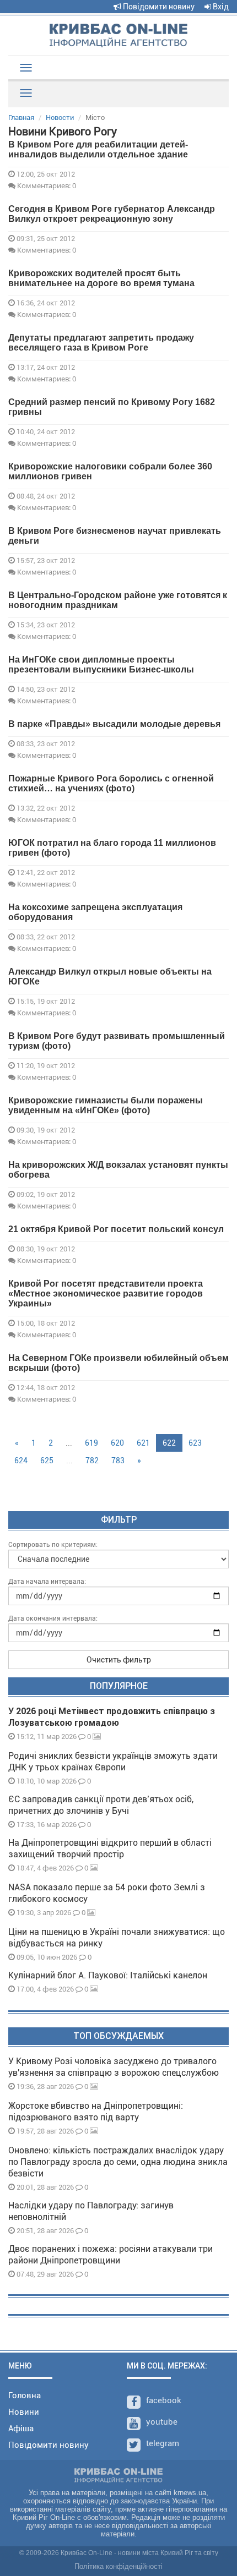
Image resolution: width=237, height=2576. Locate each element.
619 (91, 1443)
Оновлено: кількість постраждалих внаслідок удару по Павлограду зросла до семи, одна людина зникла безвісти (118, 2162)
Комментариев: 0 (46, 185)
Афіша (21, 2429)
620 (117, 1443)
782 (92, 1461)
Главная (21, 117)
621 (143, 1443)
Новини (24, 2412)
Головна (25, 2395)
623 (195, 1443)
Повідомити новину (158, 7)
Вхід (220, 7)
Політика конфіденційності (118, 2566)
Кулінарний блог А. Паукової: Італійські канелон (108, 1975)
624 (21, 1461)
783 (118, 1461)
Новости (60, 117)
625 (47, 1461)
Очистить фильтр (119, 1660)
